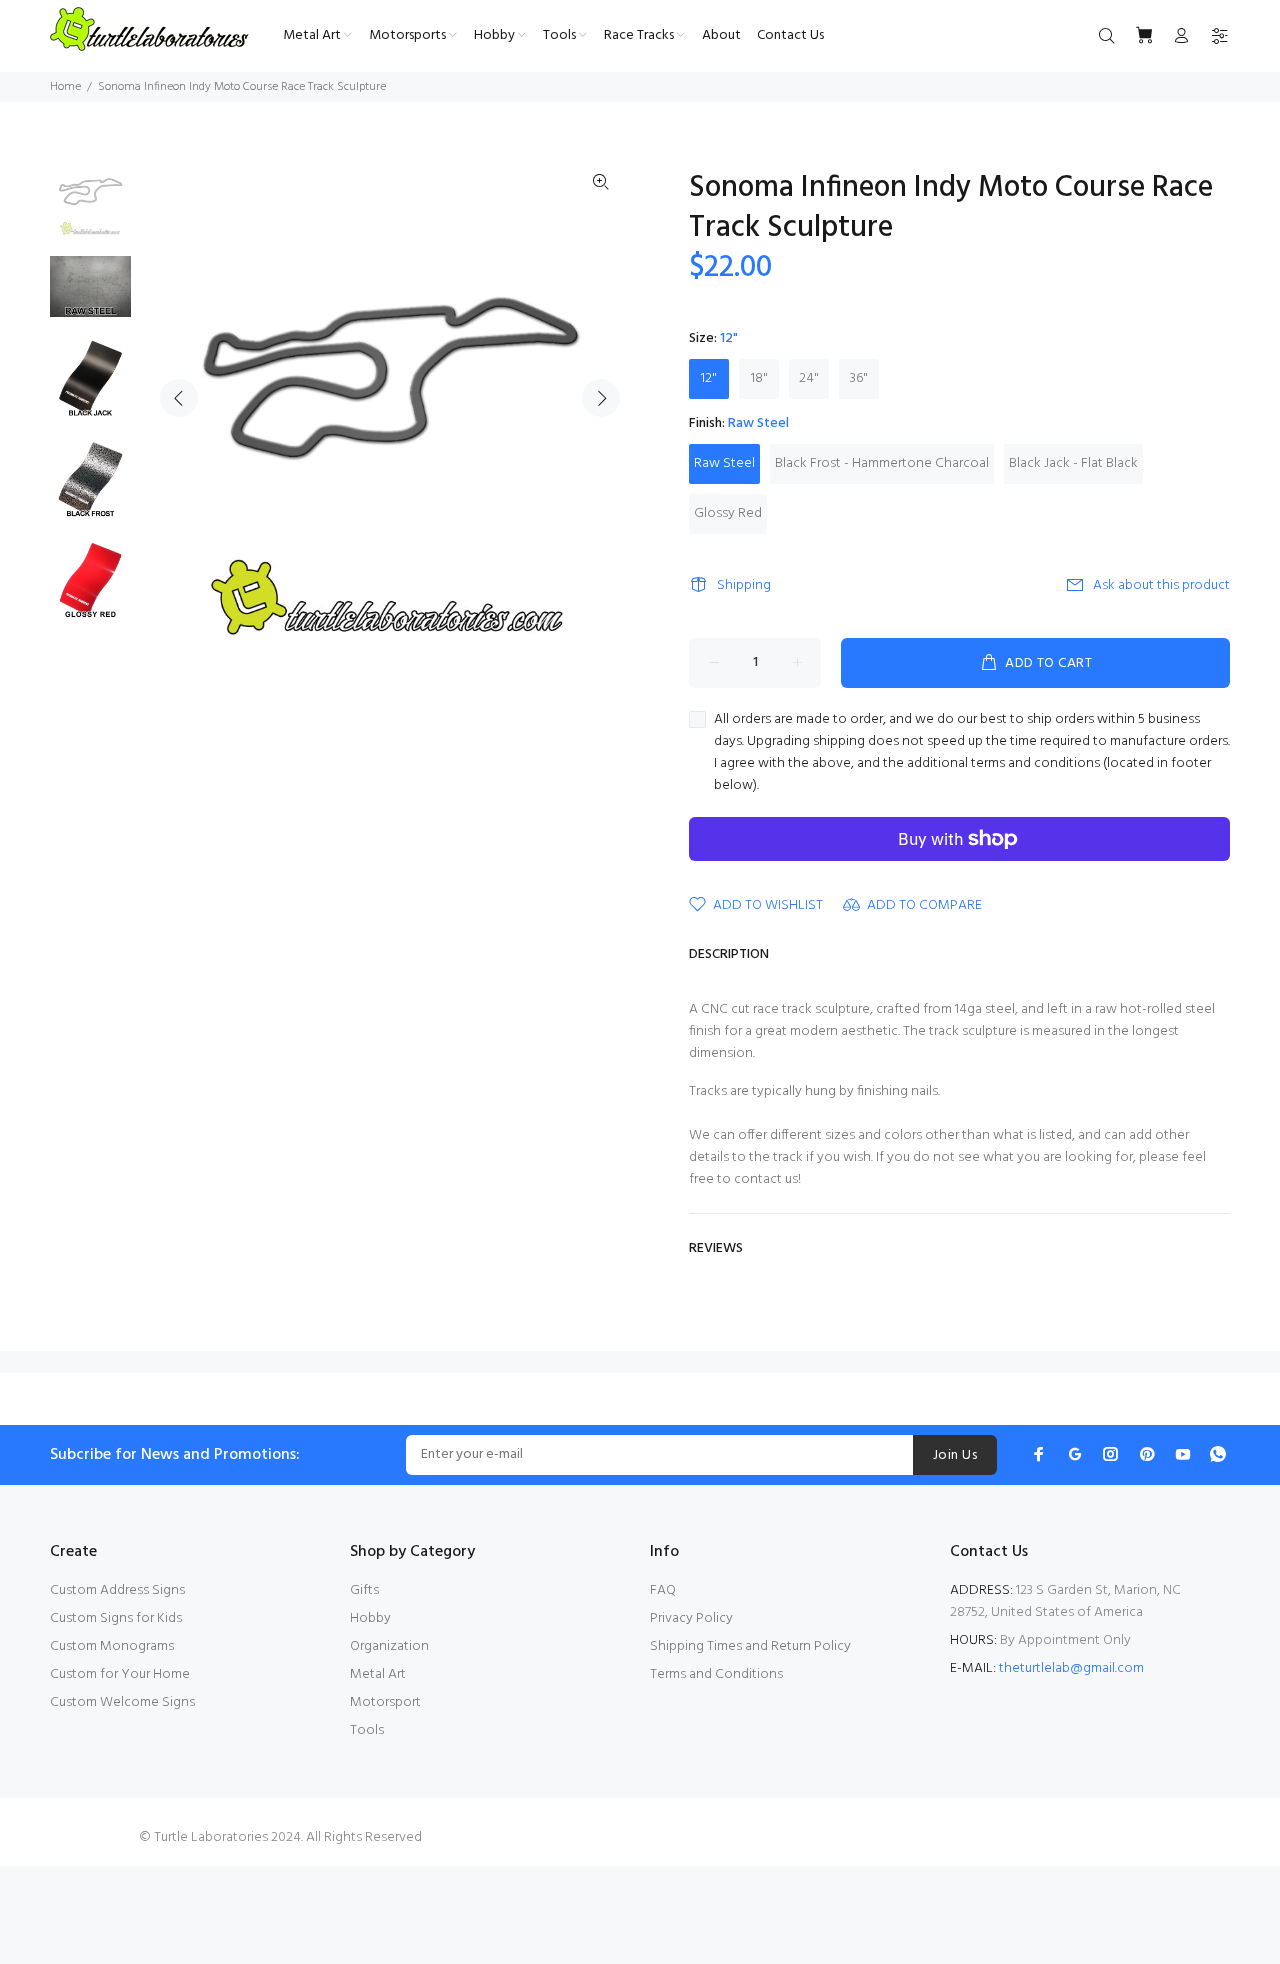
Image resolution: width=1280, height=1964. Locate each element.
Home (65, 87)
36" (859, 378)
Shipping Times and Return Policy (750, 1646)
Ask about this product (1161, 585)
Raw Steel (724, 463)
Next (601, 398)
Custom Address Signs (117, 1590)
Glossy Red (728, 513)
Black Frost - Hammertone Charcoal (882, 463)
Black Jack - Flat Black (1073, 463)
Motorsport (385, 1702)
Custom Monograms (112, 1646)
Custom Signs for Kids (116, 1618)
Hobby (370, 1618)
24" (809, 378)
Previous (179, 398)
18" (759, 378)
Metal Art (378, 1674)
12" (709, 378)
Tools (367, 1730)
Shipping (744, 585)
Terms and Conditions (716, 1674)
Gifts (364, 1590)
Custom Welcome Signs (122, 1702)
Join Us (955, 1455)
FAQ (663, 1590)
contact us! (767, 1179)
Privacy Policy (691, 1618)
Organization (389, 1646)
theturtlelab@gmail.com (1071, 1668)
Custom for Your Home (120, 1674)
